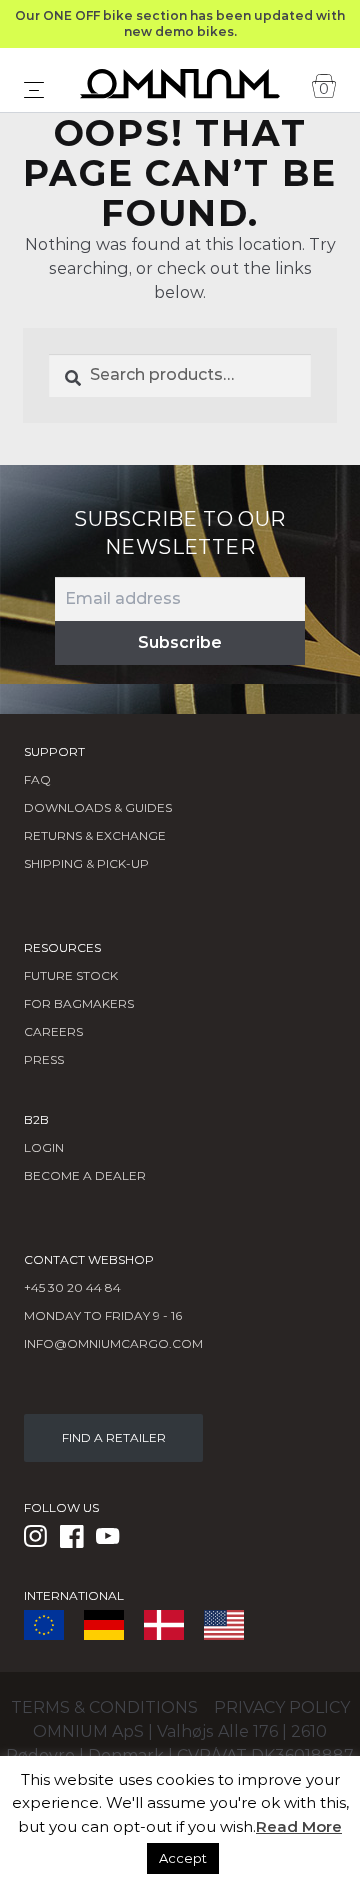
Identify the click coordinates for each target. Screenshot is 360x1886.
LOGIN (44, 1147)
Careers (53, 1031)
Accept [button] (183, 1858)
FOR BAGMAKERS (79, 1003)
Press (44, 1059)
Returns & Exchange (95, 835)
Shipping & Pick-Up (86, 863)
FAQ (37, 779)
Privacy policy (282, 1707)
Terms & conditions (104, 1707)
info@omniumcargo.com (113, 1343)
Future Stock (71, 975)
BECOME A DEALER (85, 1175)
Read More (299, 1826)
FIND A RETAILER (114, 1437)
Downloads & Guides (98, 807)
